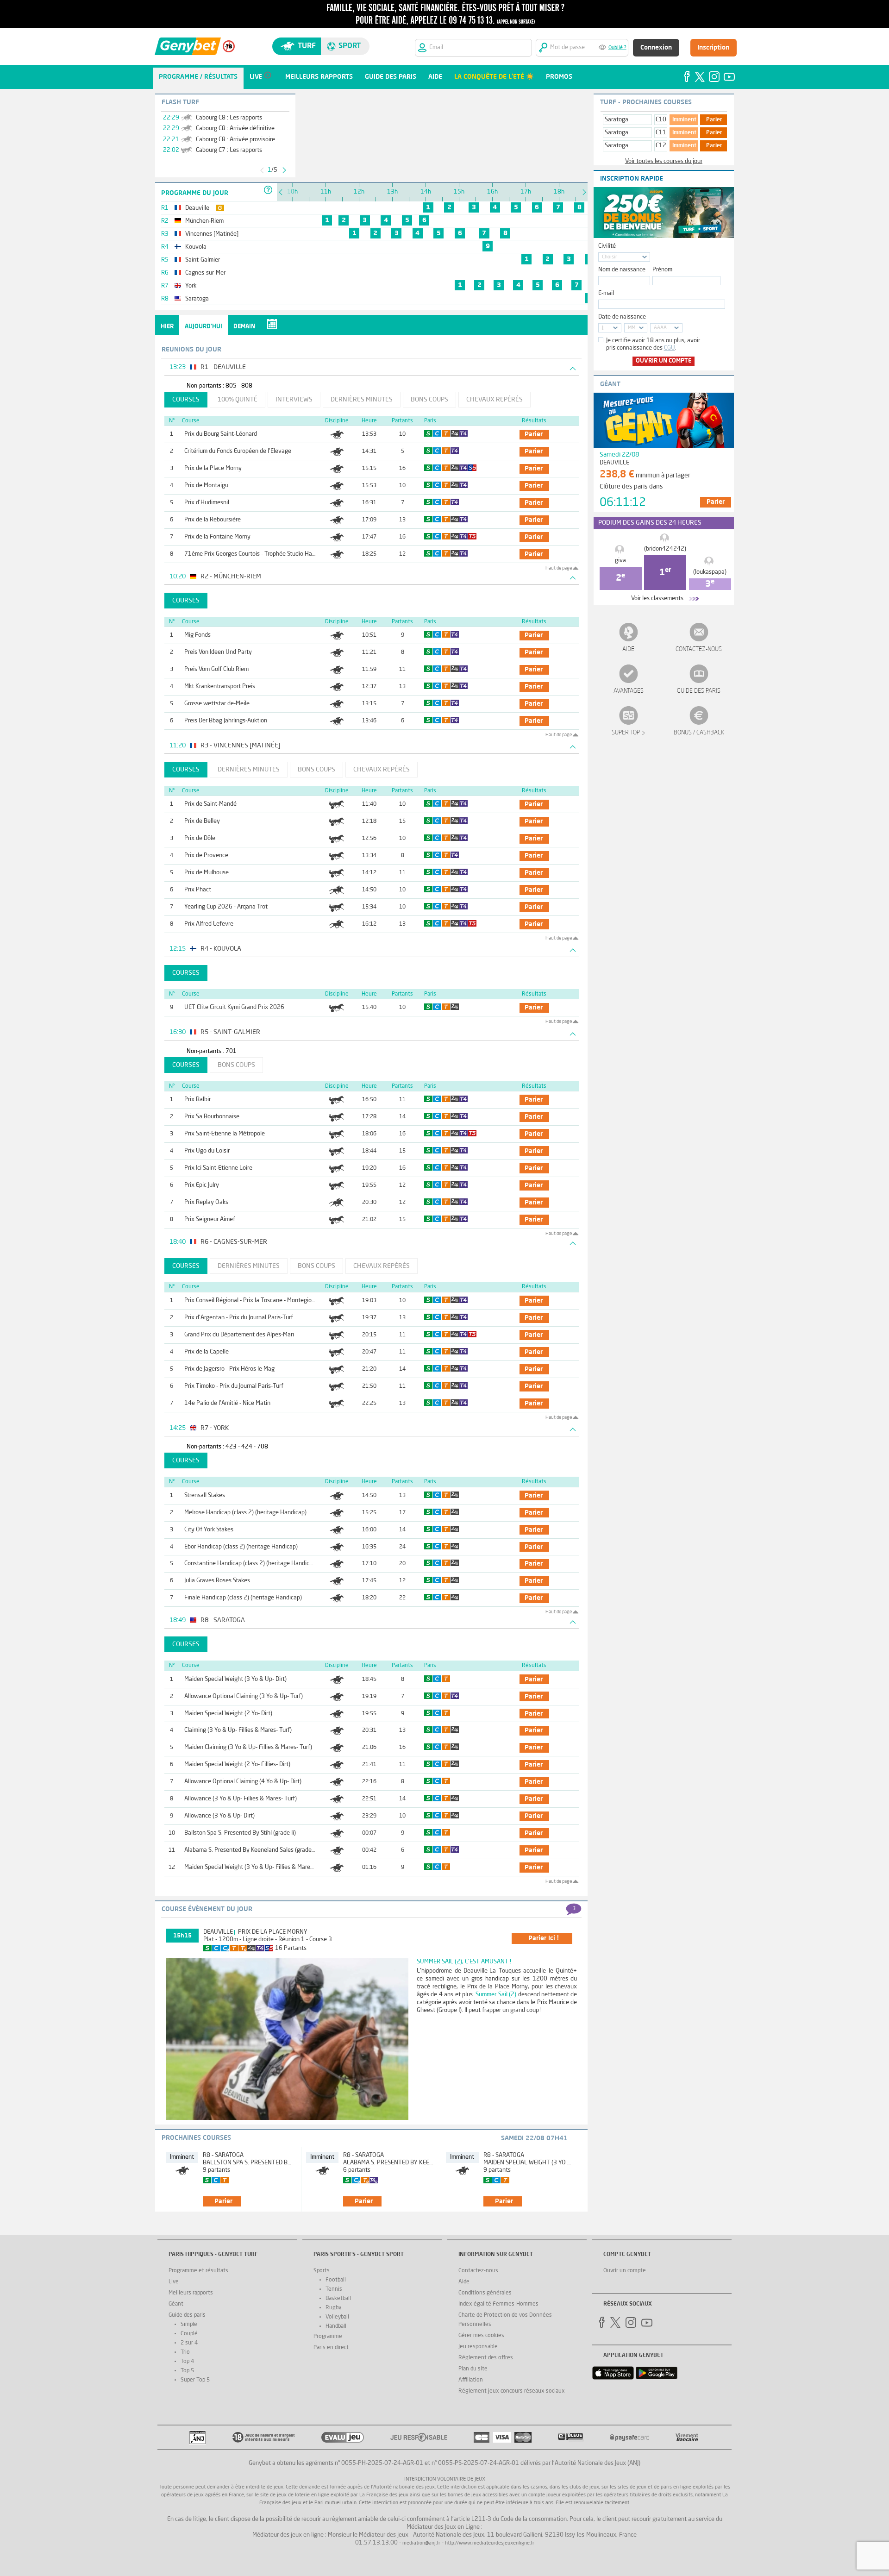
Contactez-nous (699, 649)
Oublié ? (617, 48)
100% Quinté (238, 400)
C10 (661, 120)
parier (534, 434)
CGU (670, 348)
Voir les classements (657, 599)
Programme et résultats (198, 2271)
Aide (628, 649)
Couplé (189, 2334)
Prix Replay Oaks (206, 1202)
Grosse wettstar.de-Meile (217, 704)
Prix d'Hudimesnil (207, 503)
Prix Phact (198, 890)
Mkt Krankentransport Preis (220, 686)
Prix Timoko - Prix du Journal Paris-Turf (234, 1386)
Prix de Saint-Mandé (210, 804)
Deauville (218, 1932)
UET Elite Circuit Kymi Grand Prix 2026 (234, 1007)
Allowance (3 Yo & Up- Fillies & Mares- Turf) (241, 1799)
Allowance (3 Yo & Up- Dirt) (219, 1816)
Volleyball (337, 2317)
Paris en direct (331, 2348)
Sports (322, 2271)
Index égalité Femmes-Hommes (498, 2304)
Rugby (333, 2308)
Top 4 (187, 2362)
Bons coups (429, 400)
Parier (714, 120)
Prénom (662, 270)
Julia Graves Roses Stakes (217, 1581)
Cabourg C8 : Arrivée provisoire (235, 140)
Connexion (656, 48)
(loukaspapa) (710, 572)
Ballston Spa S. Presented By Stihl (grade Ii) (240, 1833)
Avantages (629, 691)
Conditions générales (485, 2293)
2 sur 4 (189, 2343)
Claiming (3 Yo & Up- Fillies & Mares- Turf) (238, 1730)
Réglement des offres (486, 2358)
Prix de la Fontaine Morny (217, 537)
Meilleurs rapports (191, 2293)
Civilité (607, 246)
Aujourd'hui (203, 327)
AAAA (660, 328)
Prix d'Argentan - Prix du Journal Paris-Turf (239, 1318)
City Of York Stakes (209, 1530)
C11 (661, 133)
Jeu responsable (478, 2347)
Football (336, 2280)
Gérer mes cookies (481, 2336)
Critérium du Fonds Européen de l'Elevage (238, 451)
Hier (167, 327)
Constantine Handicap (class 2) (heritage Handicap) (251, 1564)
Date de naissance (622, 317)
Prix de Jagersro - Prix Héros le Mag (229, 1369)
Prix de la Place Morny (213, 468)
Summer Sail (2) (496, 1995)
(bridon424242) (665, 549)
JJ (603, 328)
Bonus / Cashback (699, 733)
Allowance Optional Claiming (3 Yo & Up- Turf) (244, 1696)
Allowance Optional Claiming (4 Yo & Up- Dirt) (243, 1782)
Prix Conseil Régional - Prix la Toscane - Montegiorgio (253, 1301)
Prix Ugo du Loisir (207, 1151)
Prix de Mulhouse (207, 873)
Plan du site (473, 2369)
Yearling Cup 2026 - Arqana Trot (226, 907)
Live (174, 2282)
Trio (185, 2352)
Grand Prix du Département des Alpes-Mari (239, 1335)
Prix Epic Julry (202, 1185)
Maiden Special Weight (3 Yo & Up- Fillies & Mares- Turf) (257, 1867)
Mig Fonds (197, 635)
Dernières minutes (362, 400)
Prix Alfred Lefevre (209, 924)
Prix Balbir (197, 1100)
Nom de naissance (622, 270)
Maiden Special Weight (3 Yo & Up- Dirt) (235, 1679)
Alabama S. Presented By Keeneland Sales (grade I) (250, 1850)
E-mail (606, 293)
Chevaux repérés (495, 400)
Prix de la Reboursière (213, 520)
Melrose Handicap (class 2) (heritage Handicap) (245, 1513)
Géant (176, 2304)
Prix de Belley (202, 821)
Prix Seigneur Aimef (210, 1219)
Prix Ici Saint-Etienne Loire (218, 1168)
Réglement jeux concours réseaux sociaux (512, 2391)
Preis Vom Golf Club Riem (216, 669)
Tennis (334, 2289)
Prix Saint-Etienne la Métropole (225, 1134)
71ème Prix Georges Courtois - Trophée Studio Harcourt (256, 554)
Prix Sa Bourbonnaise (212, 1117)
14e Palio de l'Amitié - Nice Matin (227, 1403)
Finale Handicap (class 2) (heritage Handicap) (243, 1598)
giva (620, 561)
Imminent (684, 120)
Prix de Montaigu (206, 486)
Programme (328, 2337)
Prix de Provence (206, 856)
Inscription (713, 48)
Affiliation (471, 2380)
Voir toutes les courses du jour (664, 161)
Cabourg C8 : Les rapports (229, 118)
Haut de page (559, 568)
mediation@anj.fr (421, 2543)
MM (632, 328)
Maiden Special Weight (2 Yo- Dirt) (228, 1714)
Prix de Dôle (200, 838)
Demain (244, 327)
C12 (661, 146)
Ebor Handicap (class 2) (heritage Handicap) (241, 1547)
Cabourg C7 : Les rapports (229, 150)
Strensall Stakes (205, 1495)
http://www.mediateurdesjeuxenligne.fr (490, 2543)
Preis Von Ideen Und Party (218, 652)
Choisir (610, 257)
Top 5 (187, 2371)
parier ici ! (544, 1938)
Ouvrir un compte (664, 361)
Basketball (338, 2299)
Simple (189, 2325)
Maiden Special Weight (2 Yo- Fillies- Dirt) (237, 1764)
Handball (336, 2326)
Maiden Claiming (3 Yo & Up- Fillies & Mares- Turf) (248, 1747)
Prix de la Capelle (207, 1352)
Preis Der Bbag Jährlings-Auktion (226, 721)
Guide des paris (699, 691)
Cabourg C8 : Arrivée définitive (235, 128)
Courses (186, 400)
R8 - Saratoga (223, 2155)
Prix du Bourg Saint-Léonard (221, 434)
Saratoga (617, 120)
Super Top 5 (628, 733)
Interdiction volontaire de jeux (445, 2479)
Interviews (294, 400)
